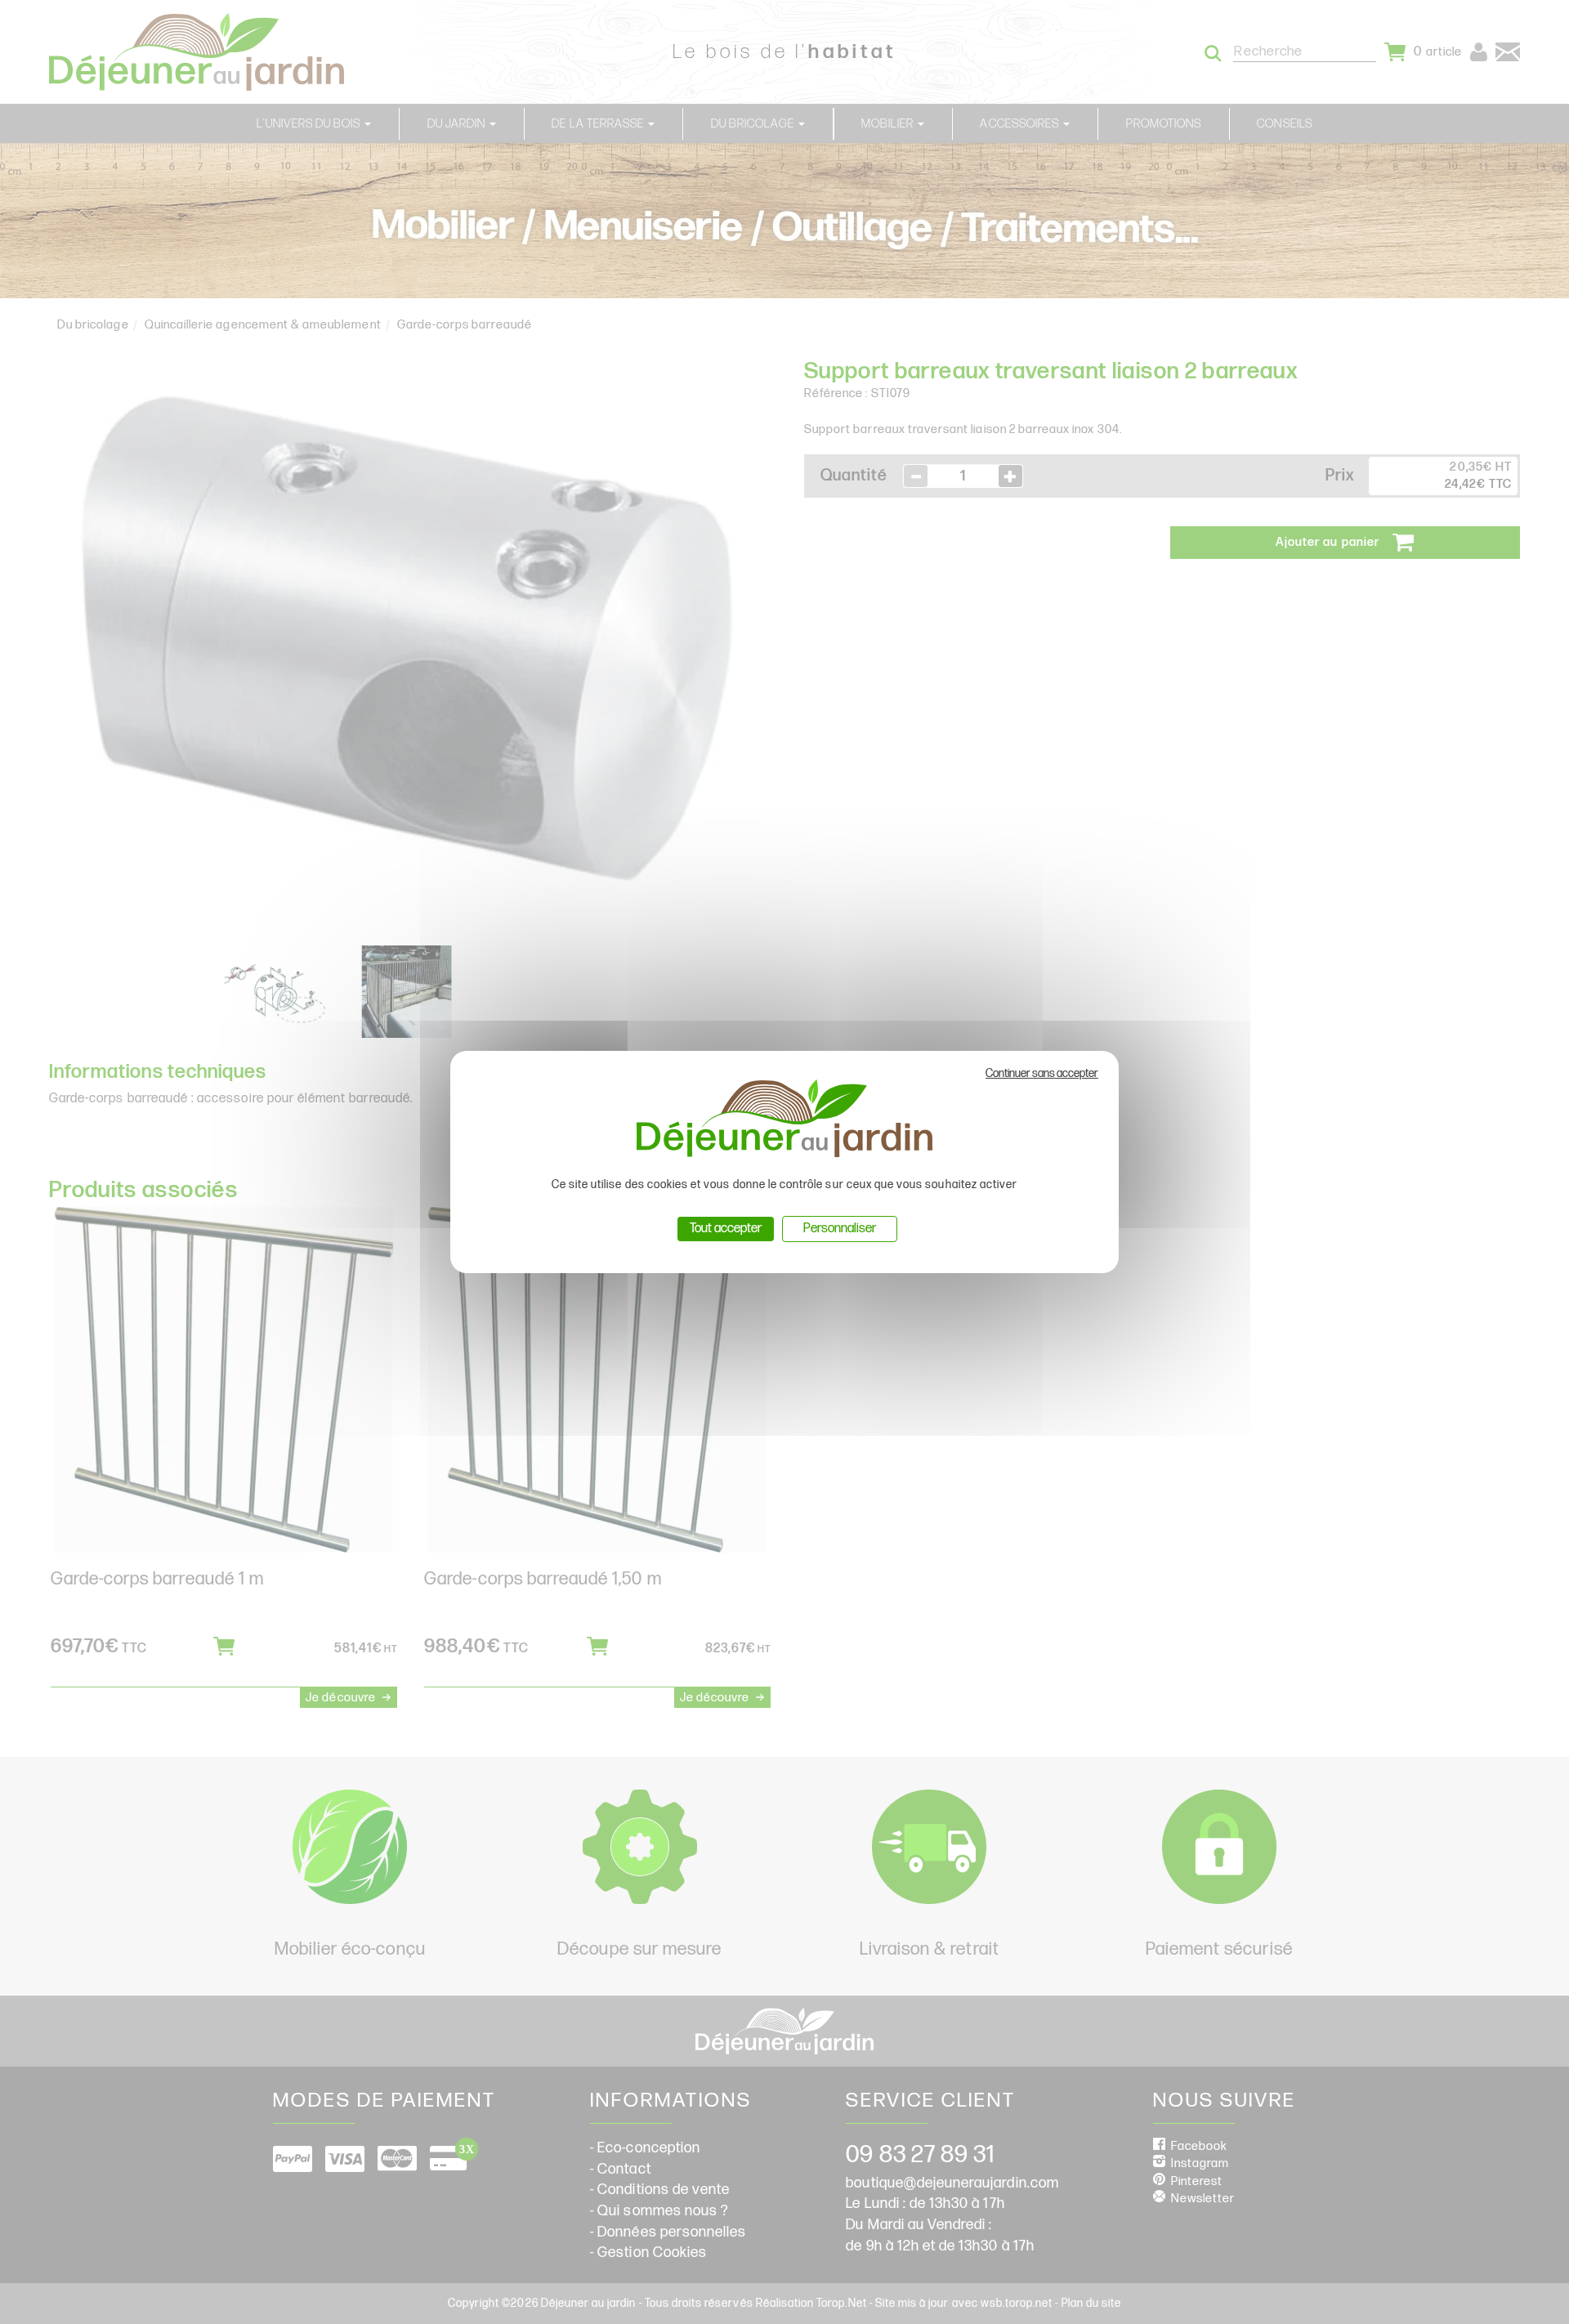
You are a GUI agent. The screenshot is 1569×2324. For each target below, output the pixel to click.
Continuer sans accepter (1042, 1073)
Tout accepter (726, 1229)
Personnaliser (840, 1229)
